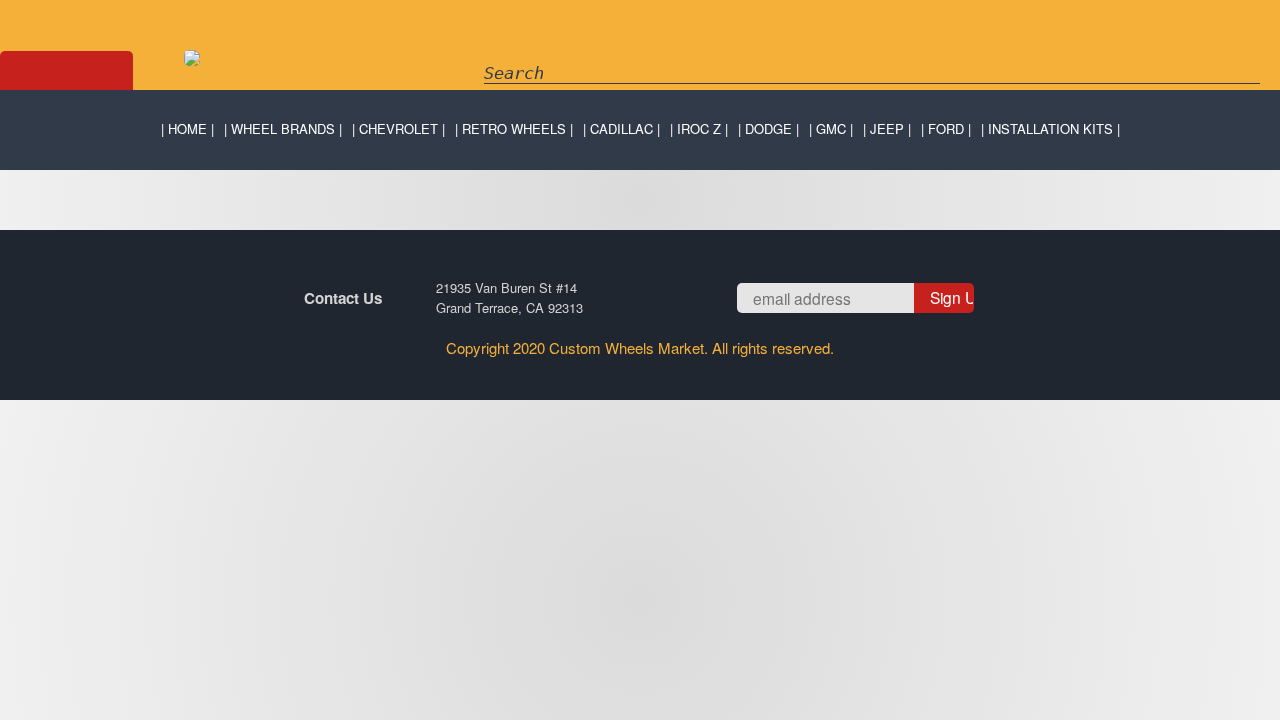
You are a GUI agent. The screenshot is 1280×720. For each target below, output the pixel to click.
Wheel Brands (283, 128)
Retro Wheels (514, 128)
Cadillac (621, 128)
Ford (946, 128)
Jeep (887, 128)
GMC (831, 128)
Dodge (768, 128)
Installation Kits (1050, 128)
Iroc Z (699, 128)
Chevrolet (398, 128)
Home (187, 128)
